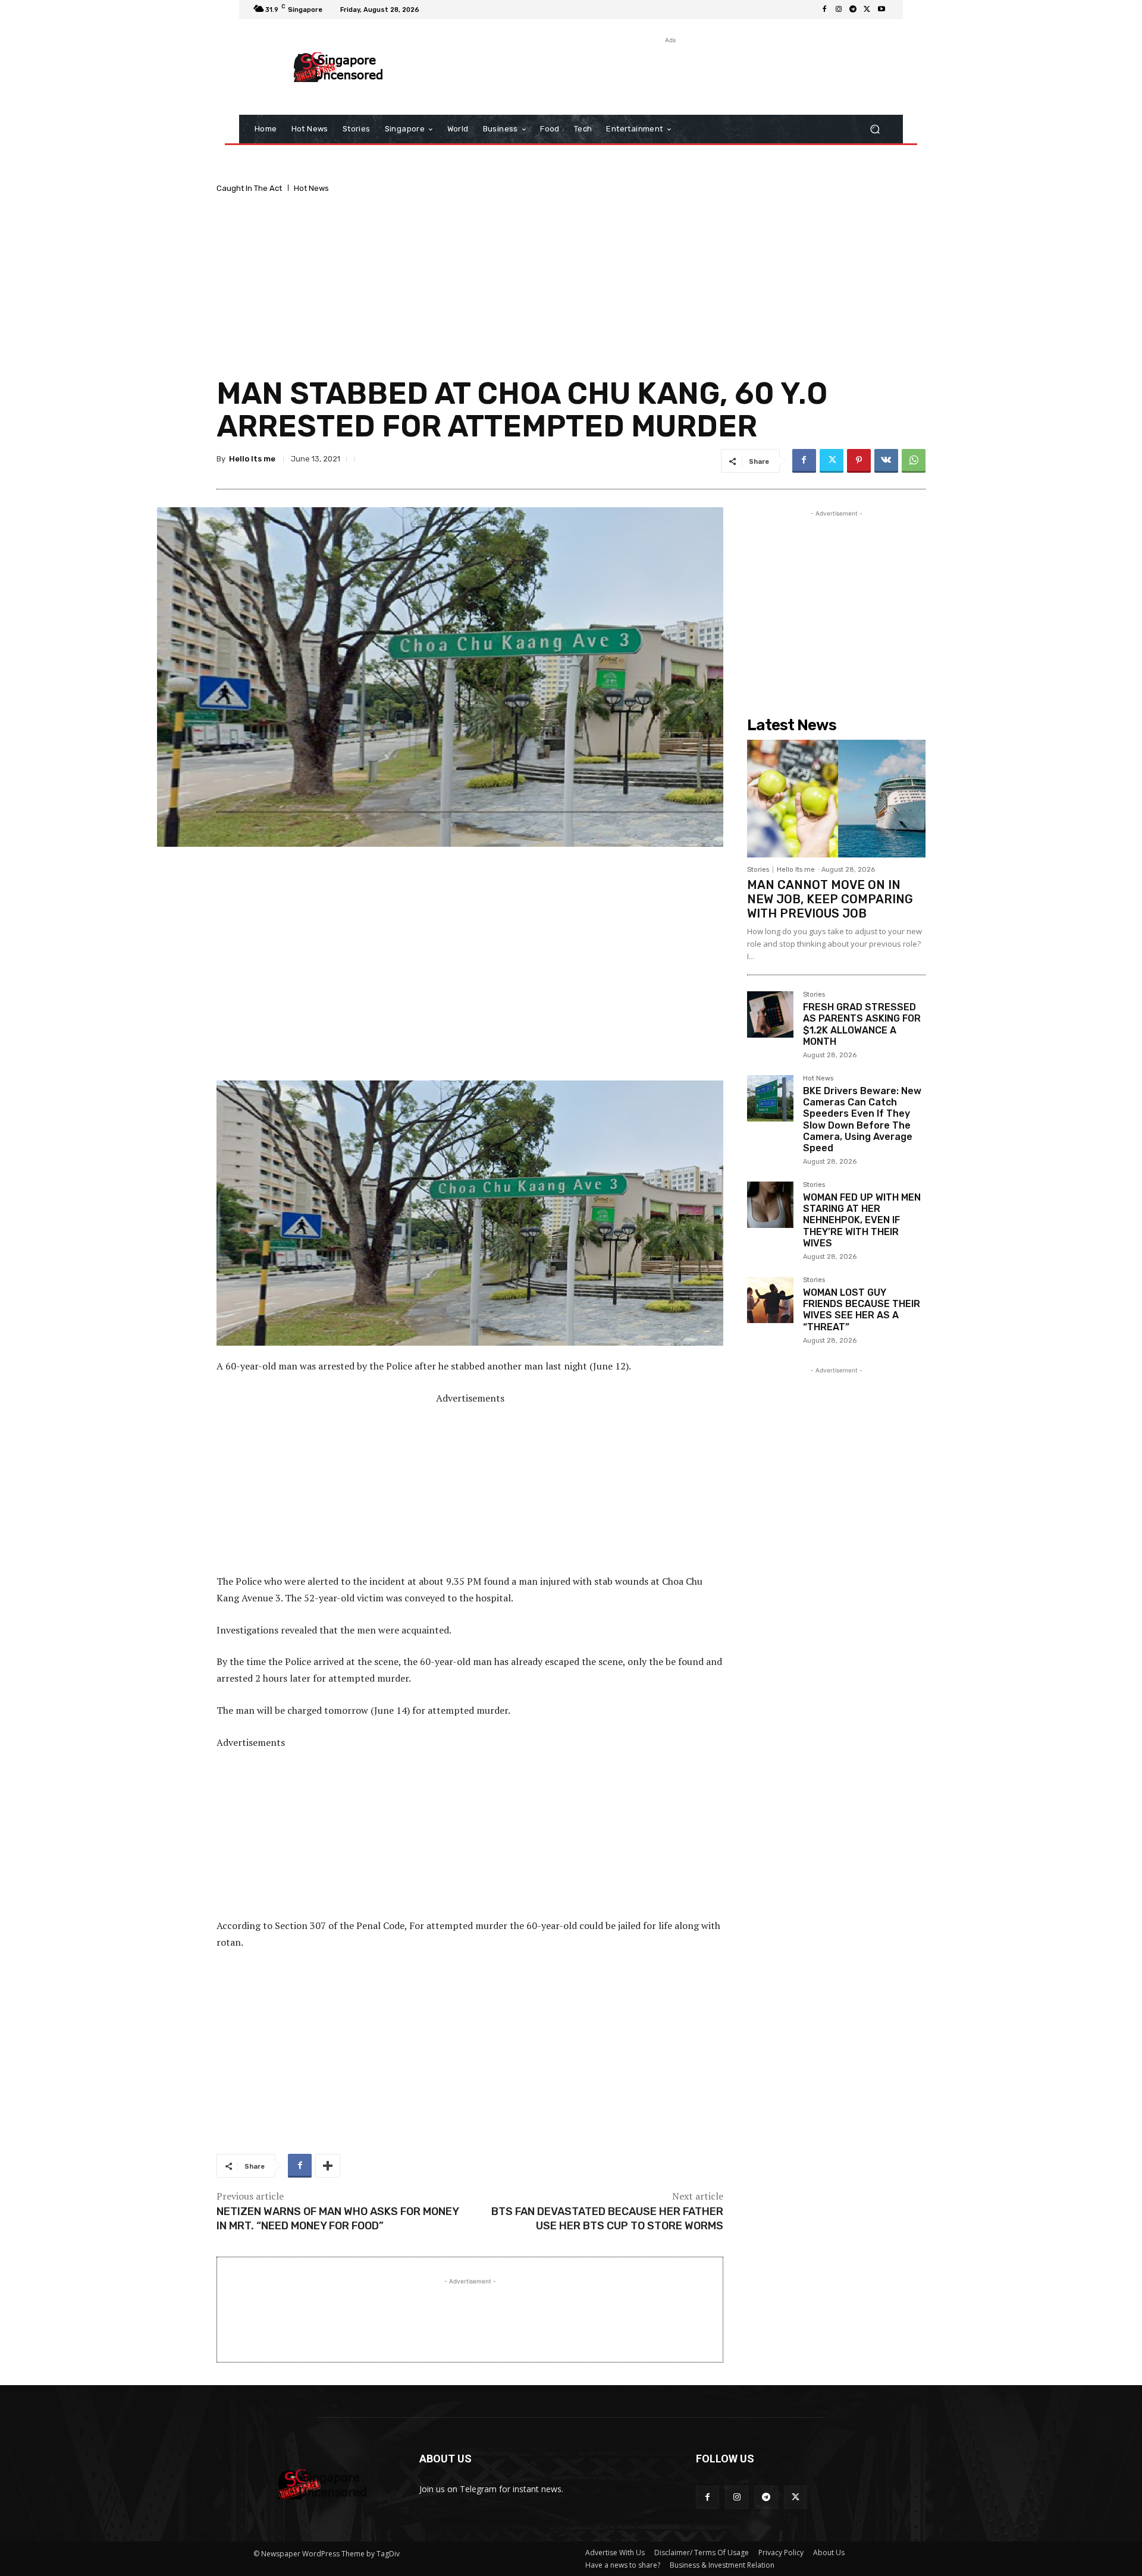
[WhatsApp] (914, 461)
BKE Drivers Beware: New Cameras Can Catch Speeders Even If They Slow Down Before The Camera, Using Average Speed (862, 1119)
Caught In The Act (249, 188)
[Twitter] (867, 10)
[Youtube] (881, 10)
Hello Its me (252, 459)
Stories (758, 870)
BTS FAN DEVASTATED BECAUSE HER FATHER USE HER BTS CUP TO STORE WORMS (607, 2218)
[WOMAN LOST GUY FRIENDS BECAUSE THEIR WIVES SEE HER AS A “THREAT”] (770, 1300)
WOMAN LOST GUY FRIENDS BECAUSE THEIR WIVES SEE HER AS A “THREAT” (862, 1310)
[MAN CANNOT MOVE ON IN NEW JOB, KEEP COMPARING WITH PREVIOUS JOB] (836, 799)
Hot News (311, 188)
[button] (875, 129)
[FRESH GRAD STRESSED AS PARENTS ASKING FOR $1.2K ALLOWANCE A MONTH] (770, 1014)
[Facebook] (824, 10)
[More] (328, 2166)
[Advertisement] (669, 73)
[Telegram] (853, 10)
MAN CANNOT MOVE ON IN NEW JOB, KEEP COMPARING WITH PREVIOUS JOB (830, 899)
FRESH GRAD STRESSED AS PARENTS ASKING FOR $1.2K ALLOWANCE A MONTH (862, 1024)
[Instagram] (839, 10)
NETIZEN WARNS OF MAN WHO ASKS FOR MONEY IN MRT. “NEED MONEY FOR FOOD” (338, 2218)
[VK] (886, 461)
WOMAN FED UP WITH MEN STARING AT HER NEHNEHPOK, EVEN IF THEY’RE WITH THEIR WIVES (862, 1220)
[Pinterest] (859, 461)
